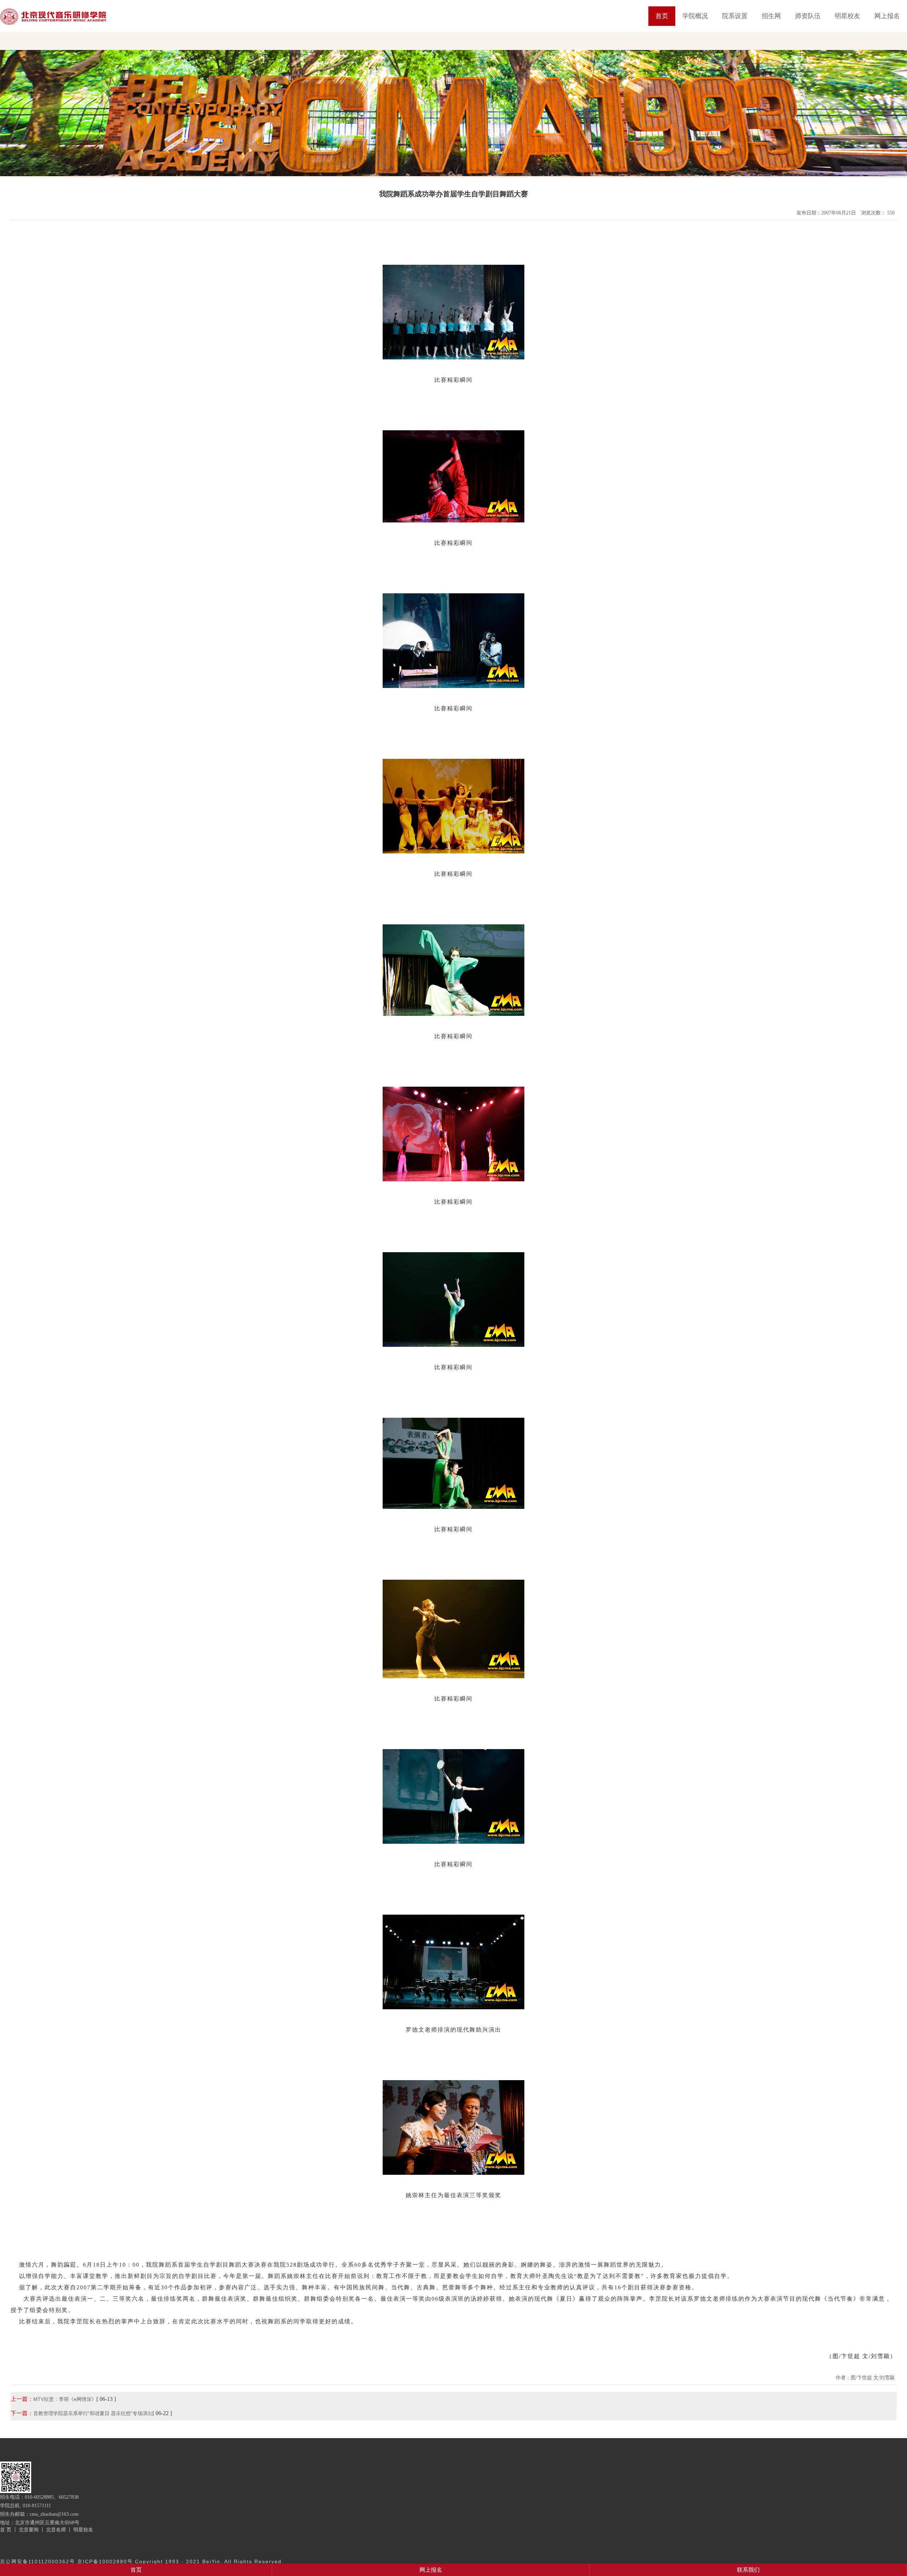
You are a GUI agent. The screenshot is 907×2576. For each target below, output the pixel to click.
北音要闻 (29, 2530)
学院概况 (695, 16)
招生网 (771, 16)
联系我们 (748, 2570)
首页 (662, 16)
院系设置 (735, 16)
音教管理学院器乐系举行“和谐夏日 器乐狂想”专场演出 (93, 2413)
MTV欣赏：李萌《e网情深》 (65, 2399)
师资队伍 (808, 16)
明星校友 (847, 16)
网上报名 (887, 16)
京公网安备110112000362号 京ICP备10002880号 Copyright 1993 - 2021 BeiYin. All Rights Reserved (141, 2561)
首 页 (6, 2530)
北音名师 (56, 2530)
